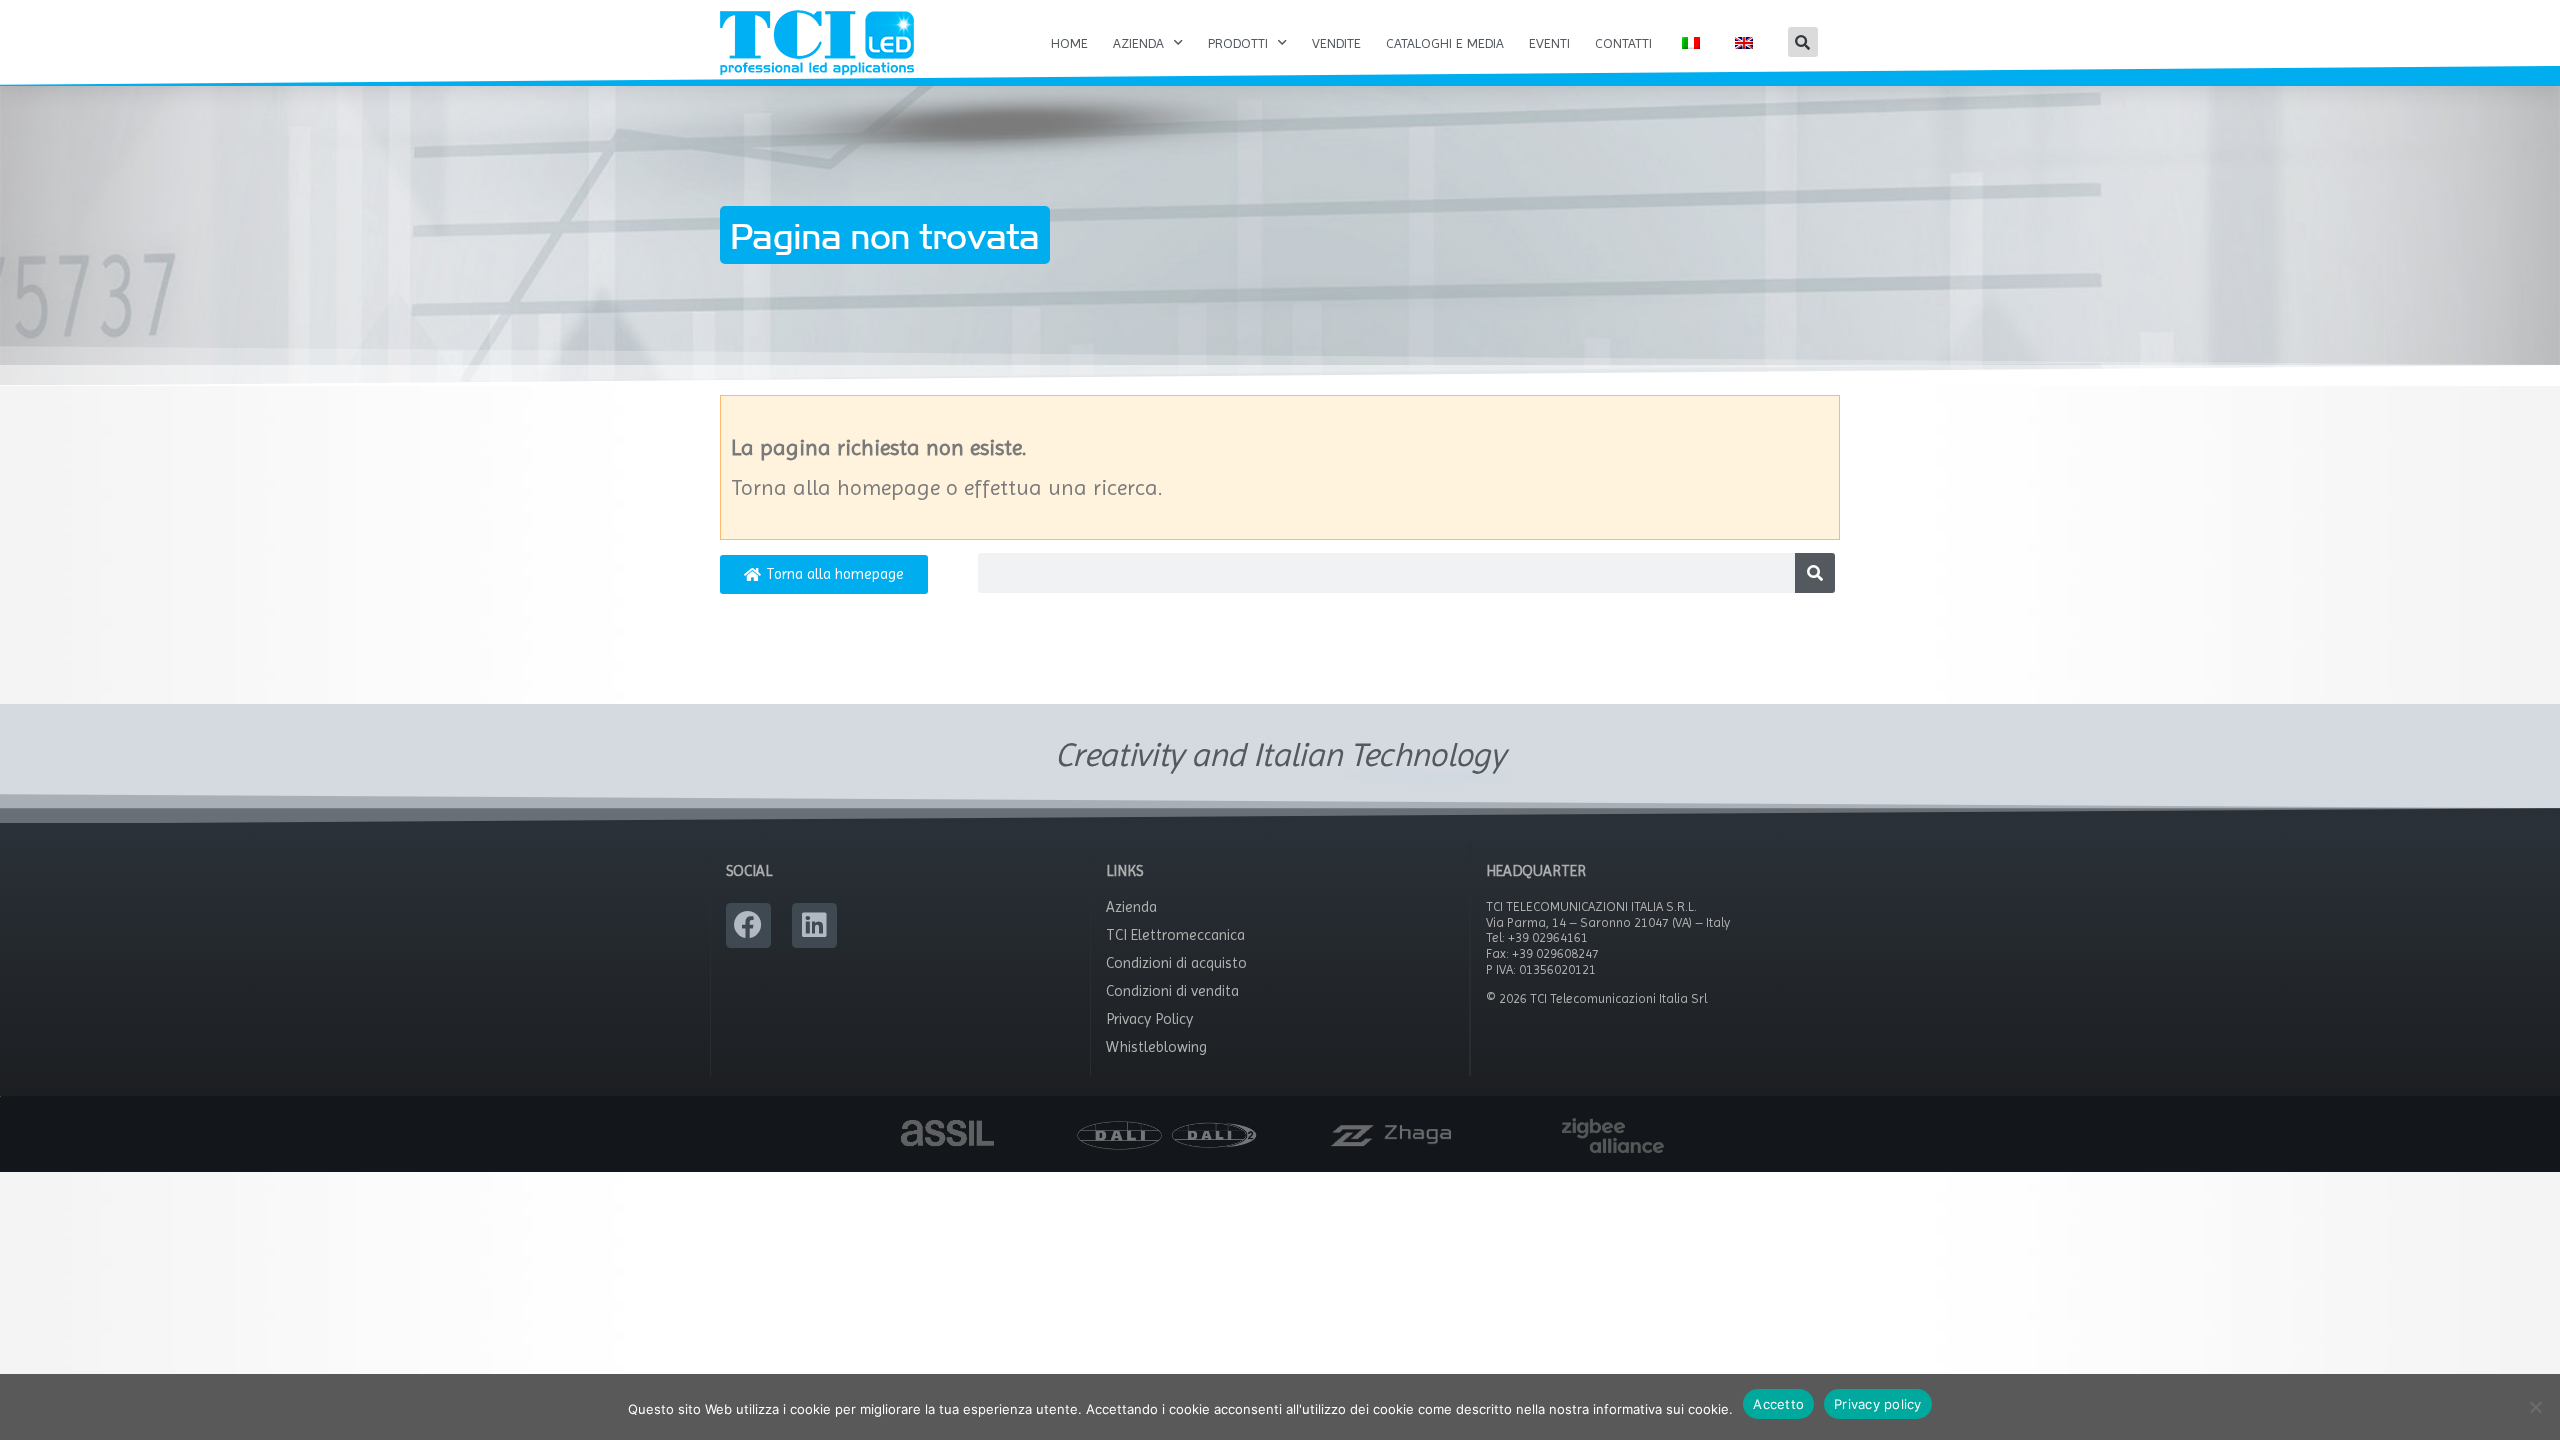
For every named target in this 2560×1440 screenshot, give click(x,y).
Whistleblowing (1156, 1047)
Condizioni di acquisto (1176, 963)
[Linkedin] (814, 925)
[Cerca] (1815, 573)
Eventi (1549, 43)
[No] (2535, 1407)
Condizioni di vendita (1172, 991)
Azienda (1138, 43)
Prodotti (1238, 43)
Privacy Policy (1149, 1019)
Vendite (1336, 43)
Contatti (1623, 43)
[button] (1803, 42)
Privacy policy (1878, 1404)
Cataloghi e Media (1445, 43)
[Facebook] (748, 925)
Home (1069, 43)
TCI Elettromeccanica (1175, 935)
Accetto (1778, 1404)
